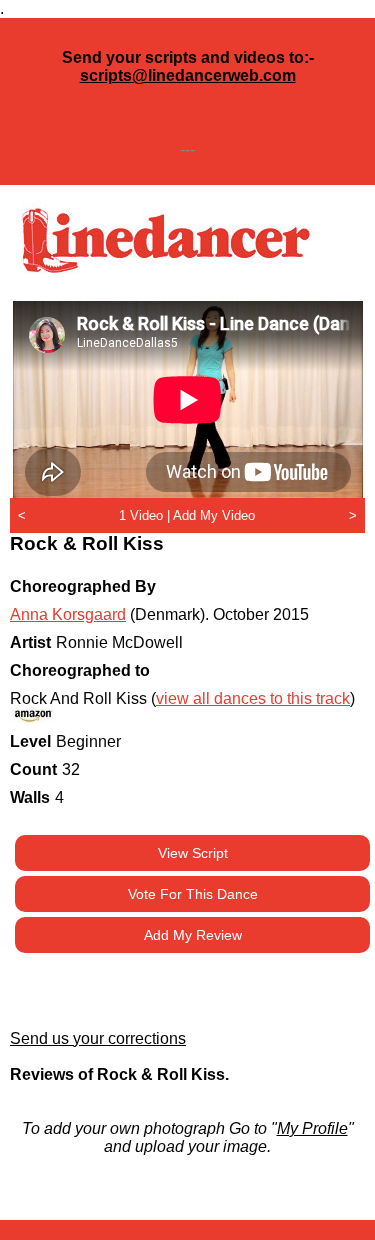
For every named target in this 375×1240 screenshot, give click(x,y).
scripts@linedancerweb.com (188, 75)
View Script (193, 853)
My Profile (312, 1128)
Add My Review (193, 935)
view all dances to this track (253, 698)
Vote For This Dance (193, 894)
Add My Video (214, 515)
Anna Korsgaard (68, 614)
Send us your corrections (98, 1038)
